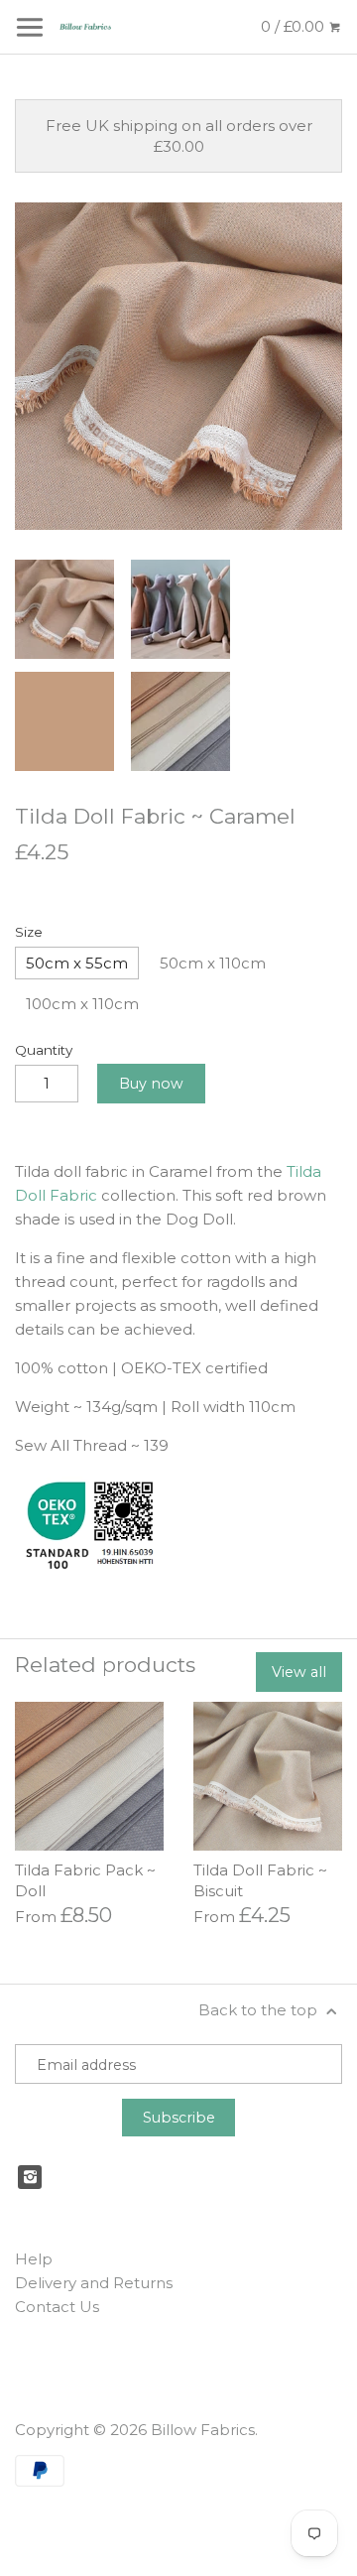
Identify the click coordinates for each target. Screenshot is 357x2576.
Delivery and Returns (94, 2283)
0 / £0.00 (295, 26)
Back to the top (260, 2010)
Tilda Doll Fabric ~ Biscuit (260, 1880)
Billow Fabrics (203, 2430)
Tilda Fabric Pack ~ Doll (85, 1880)
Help (34, 2259)
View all (299, 1672)
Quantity (44, 1050)
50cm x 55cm (77, 963)
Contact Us (57, 2307)
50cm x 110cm (213, 963)
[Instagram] (30, 2177)
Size (29, 932)
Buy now (151, 1084)
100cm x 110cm (82, 1004)
